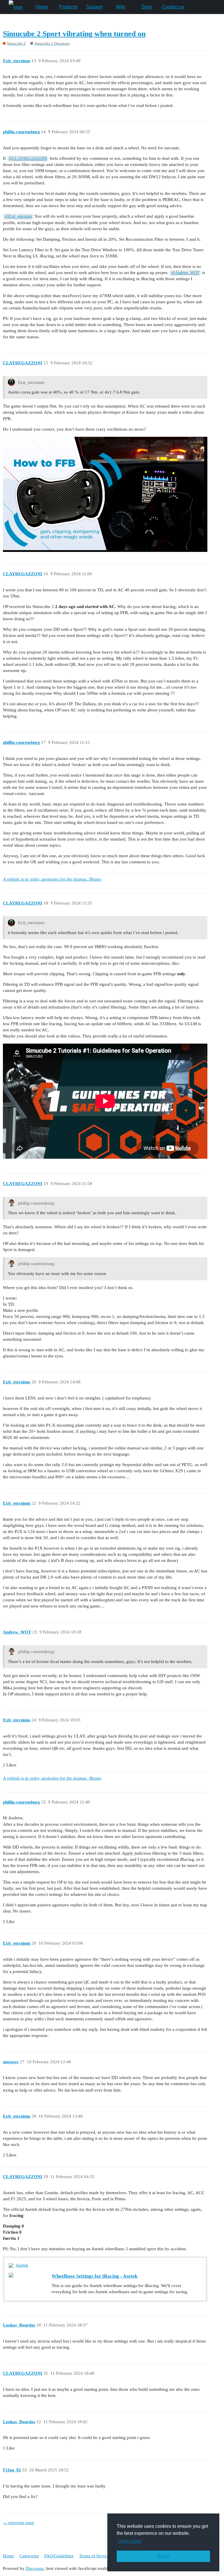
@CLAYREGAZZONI (28, 158)
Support (94, 7)
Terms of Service (94, 2556)
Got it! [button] (163, 2556)
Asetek (22, 2265)
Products (68, 7)
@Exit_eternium (18, 216)
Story (147, 7)
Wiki (121, 7)
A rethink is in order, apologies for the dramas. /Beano (52, 879)
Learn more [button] (129, 2541)
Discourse (35, 2568)
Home (42, 7)
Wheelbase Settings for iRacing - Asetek (94, 2276)
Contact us (173, 7)
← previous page (19, 2523)
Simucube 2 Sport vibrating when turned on (74, 34)
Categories (29, 2556)
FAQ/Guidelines (59, 2556)
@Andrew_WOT (185, 273)
